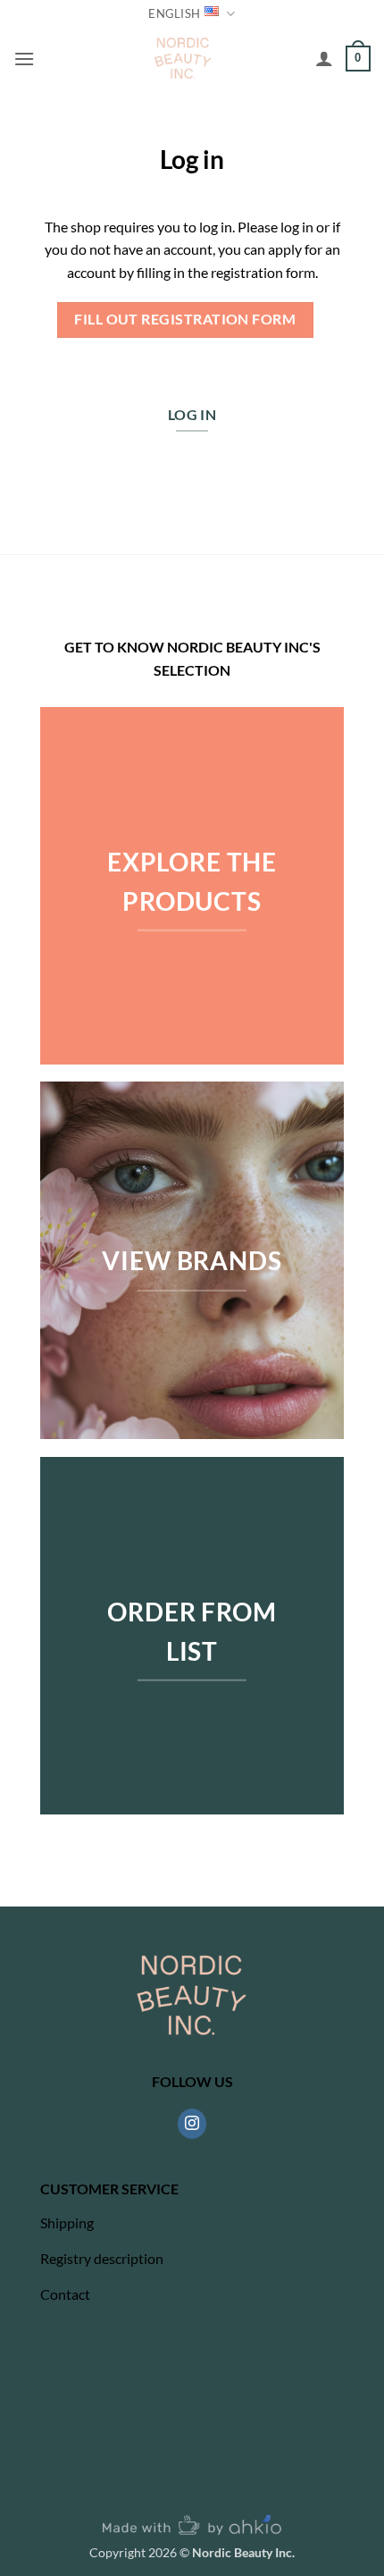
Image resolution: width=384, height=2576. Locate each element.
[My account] (324, 58)
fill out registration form (185, 319)
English (174, 13)
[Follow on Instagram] (192, 2124)
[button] (24, 59)
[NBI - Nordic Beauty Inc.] (184, 58)
